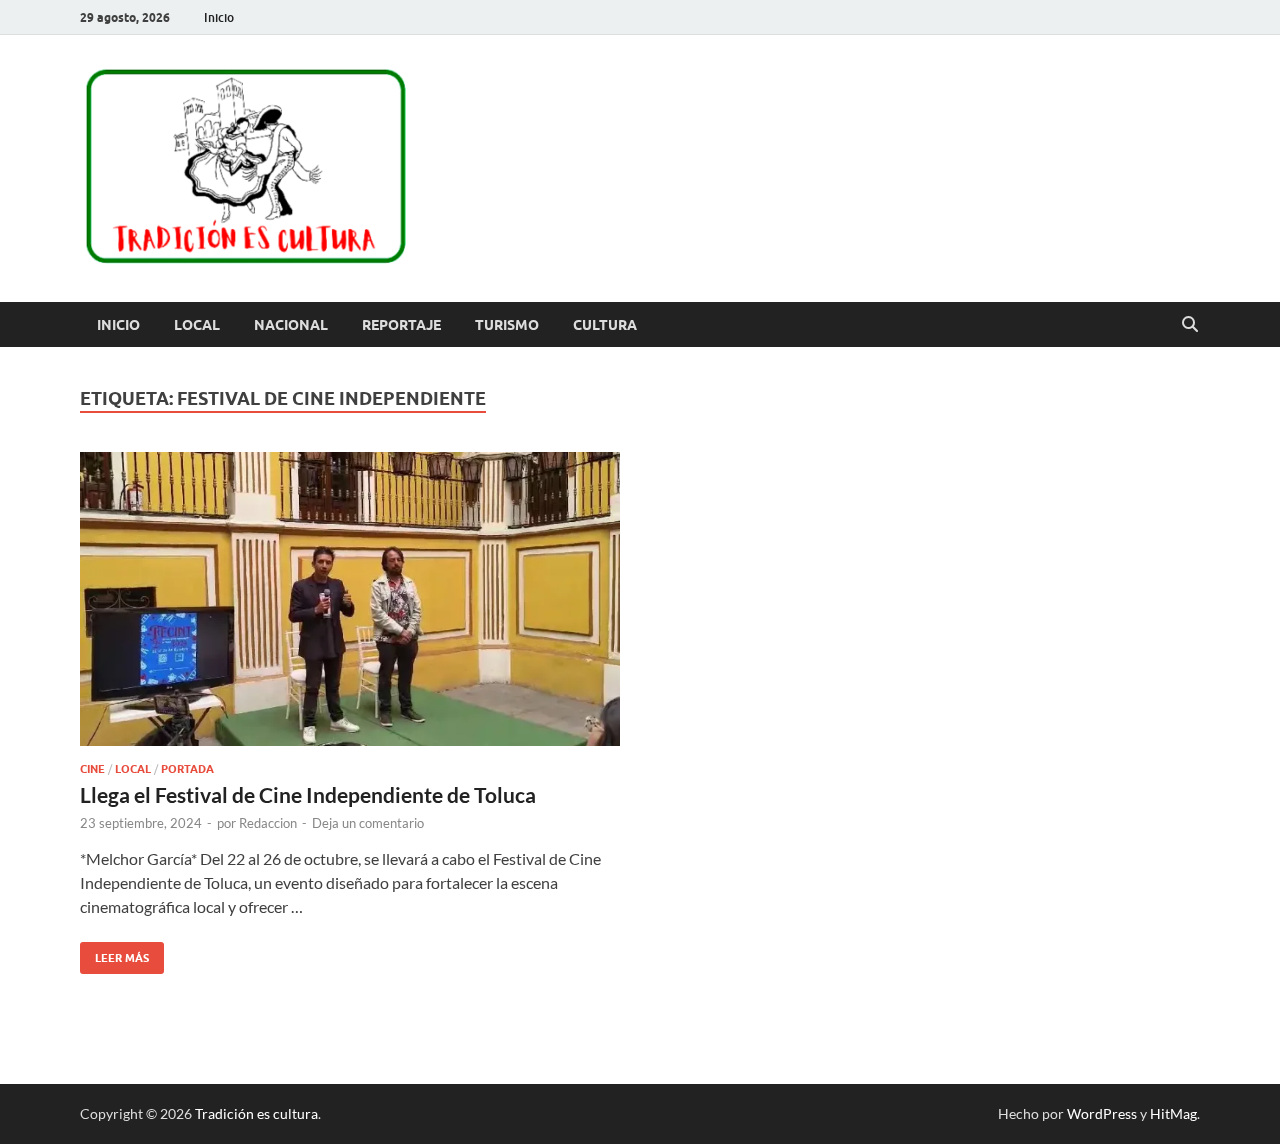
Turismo (507, 325)
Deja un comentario (368, 823)
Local (197, 325)
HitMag (1173, 1113)
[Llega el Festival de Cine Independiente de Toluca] (350, 599)
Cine (92, 769)
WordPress (1102, 1113)
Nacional (291, 325)
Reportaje (401, 325)
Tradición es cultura (256, 1113)
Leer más (114, 953)
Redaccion (268, 823)
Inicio (219, 17)
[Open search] (1190, 325)
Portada (187, 769)
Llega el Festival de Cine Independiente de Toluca (308, 794)
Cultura (605, 325)
